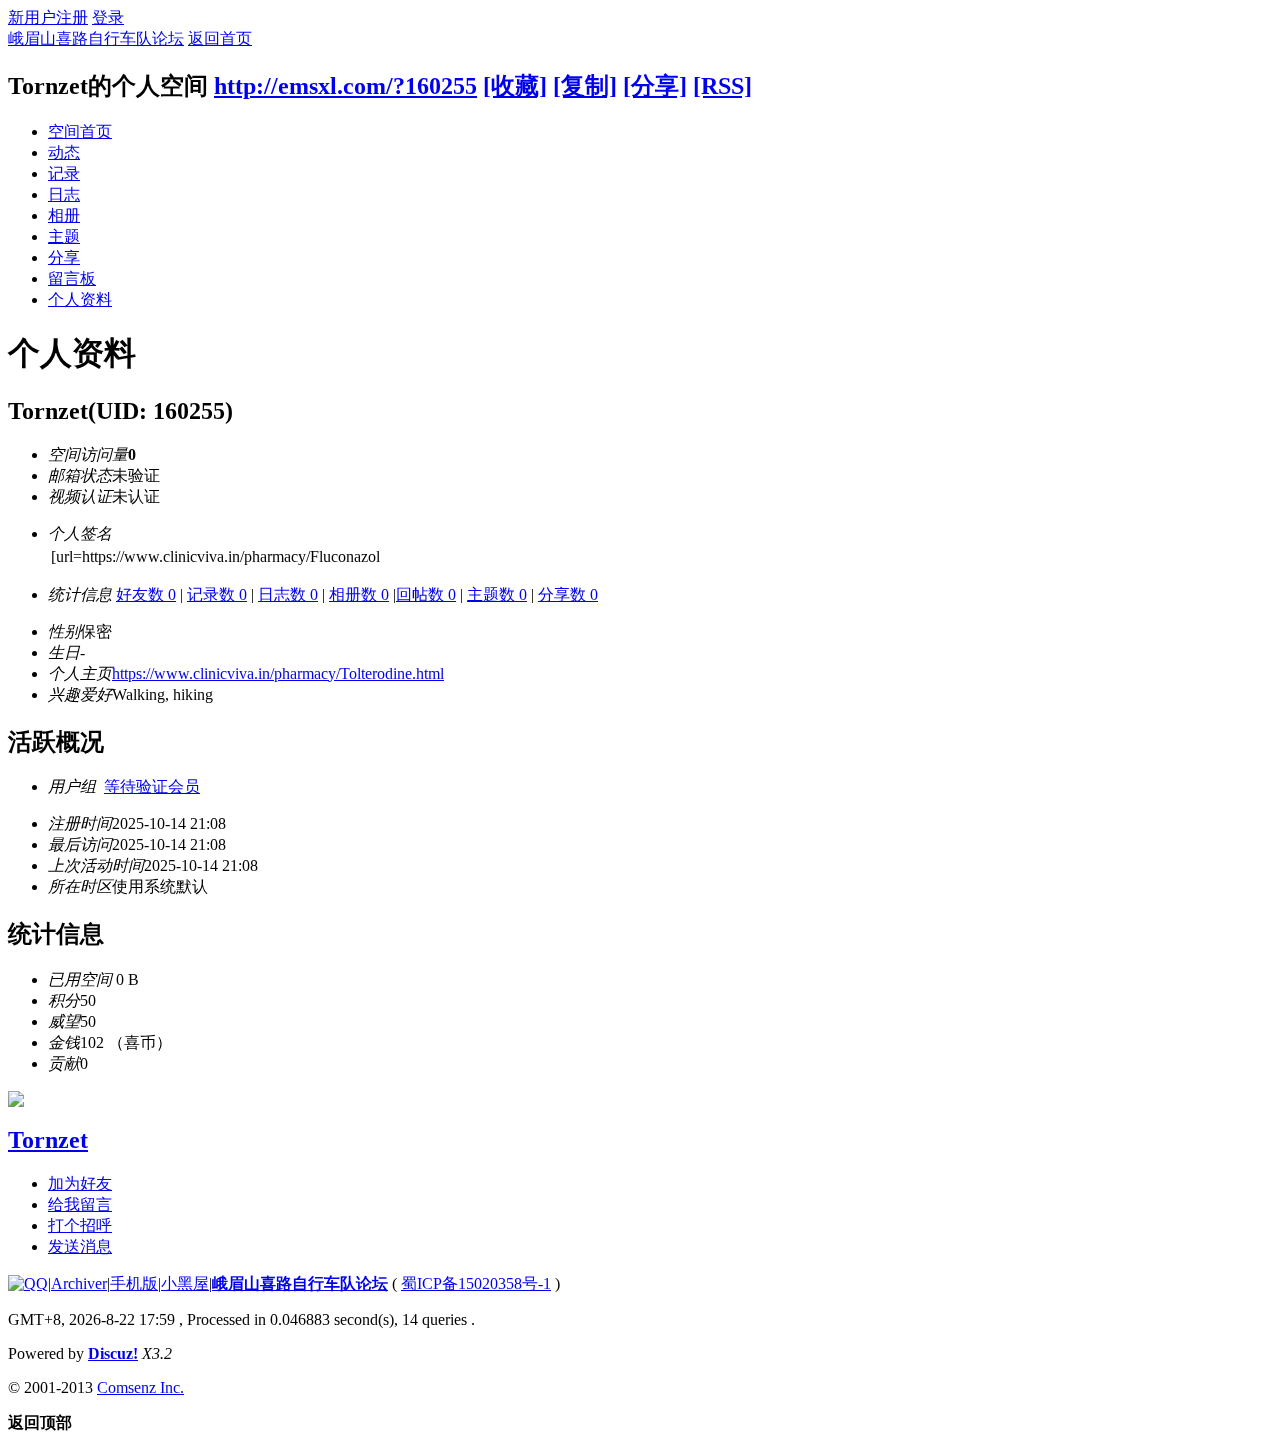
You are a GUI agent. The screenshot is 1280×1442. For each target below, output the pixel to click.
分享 (64, 257)
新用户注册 (48, 17)
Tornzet (48, 1140)
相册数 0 (359, 594)
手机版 (134, 1283)
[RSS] (722, 86)
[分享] (655, 86)
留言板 (72, 278)
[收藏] (515, 86)
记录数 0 (217, 594)
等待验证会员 (152, 786)
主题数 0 (497, 594)
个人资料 (80, 299)
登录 (108, 17)
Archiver (79, 1283)
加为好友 (80, 1183)
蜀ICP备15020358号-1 (476, 1283)
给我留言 (80, 1204)
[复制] (585, 86)
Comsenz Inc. (140, 1387)
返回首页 (220, 38)
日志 (64, 194)
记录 (64, 173)
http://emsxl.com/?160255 (345, 86)
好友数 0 (146, 594)
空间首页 (80, 131)
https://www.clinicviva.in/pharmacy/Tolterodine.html (278, 673)
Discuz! (113, 1353)
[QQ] (28, 1283)
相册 (64, 215)
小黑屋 (185, 1283)
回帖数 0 (426, 594)
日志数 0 (288, 594)
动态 (64, 152)
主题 (64, 236)
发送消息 (80, 1246)
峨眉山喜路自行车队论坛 (96, 38)
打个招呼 (80, 1225)
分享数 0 (568, 594)
